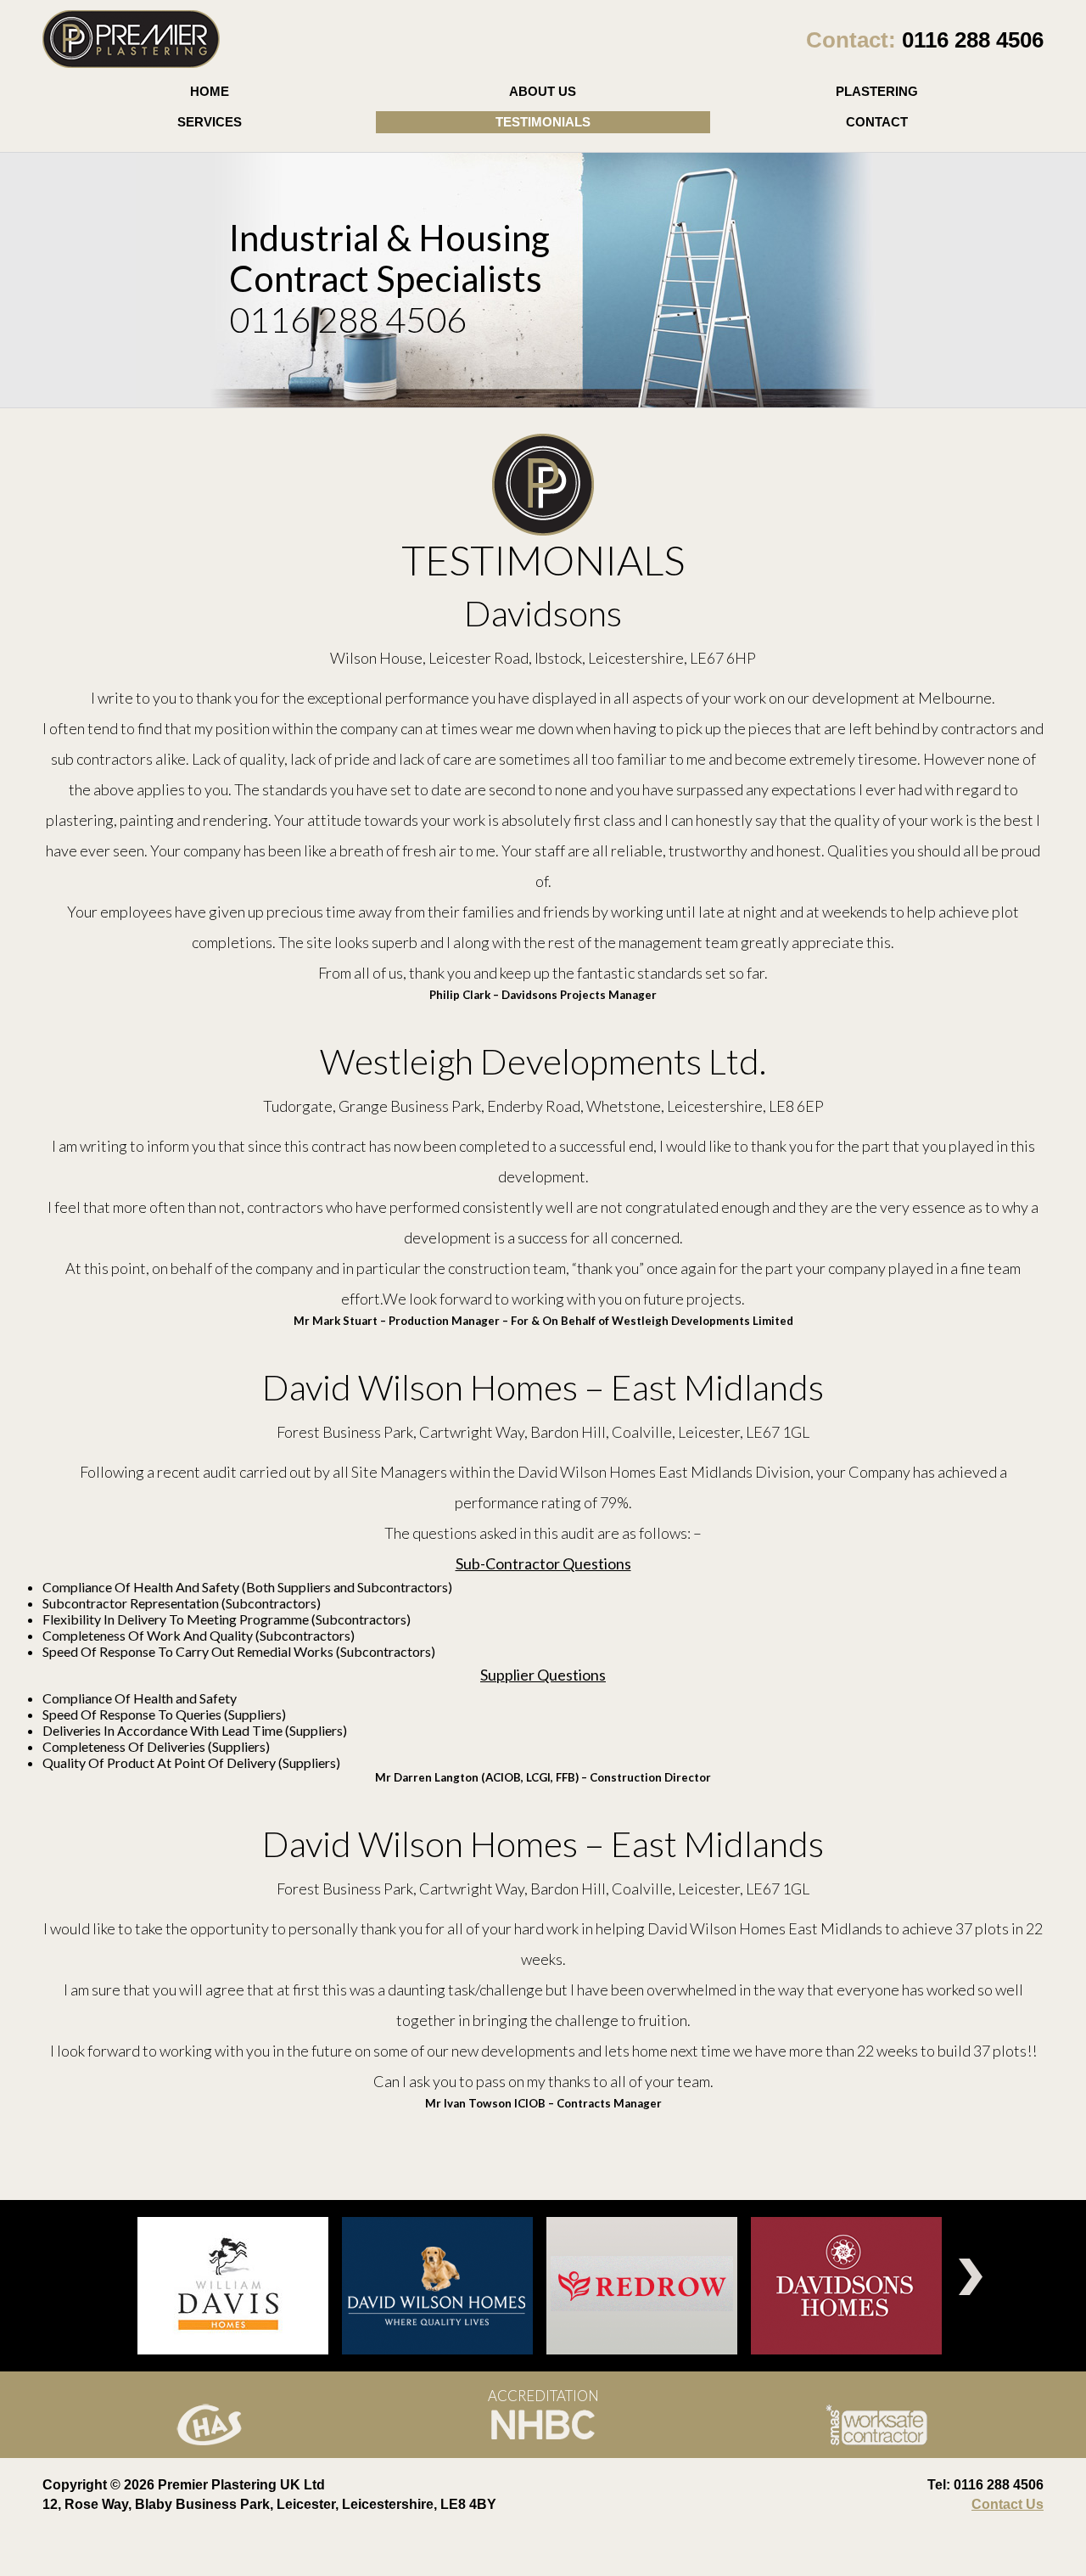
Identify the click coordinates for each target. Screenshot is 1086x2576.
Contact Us (1008, 2504)
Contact (877, 122)
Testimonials (543, 122)
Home (210, 91)
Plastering (877, 91)
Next (971, 2277)
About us (543, 91)
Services (210, 122)
